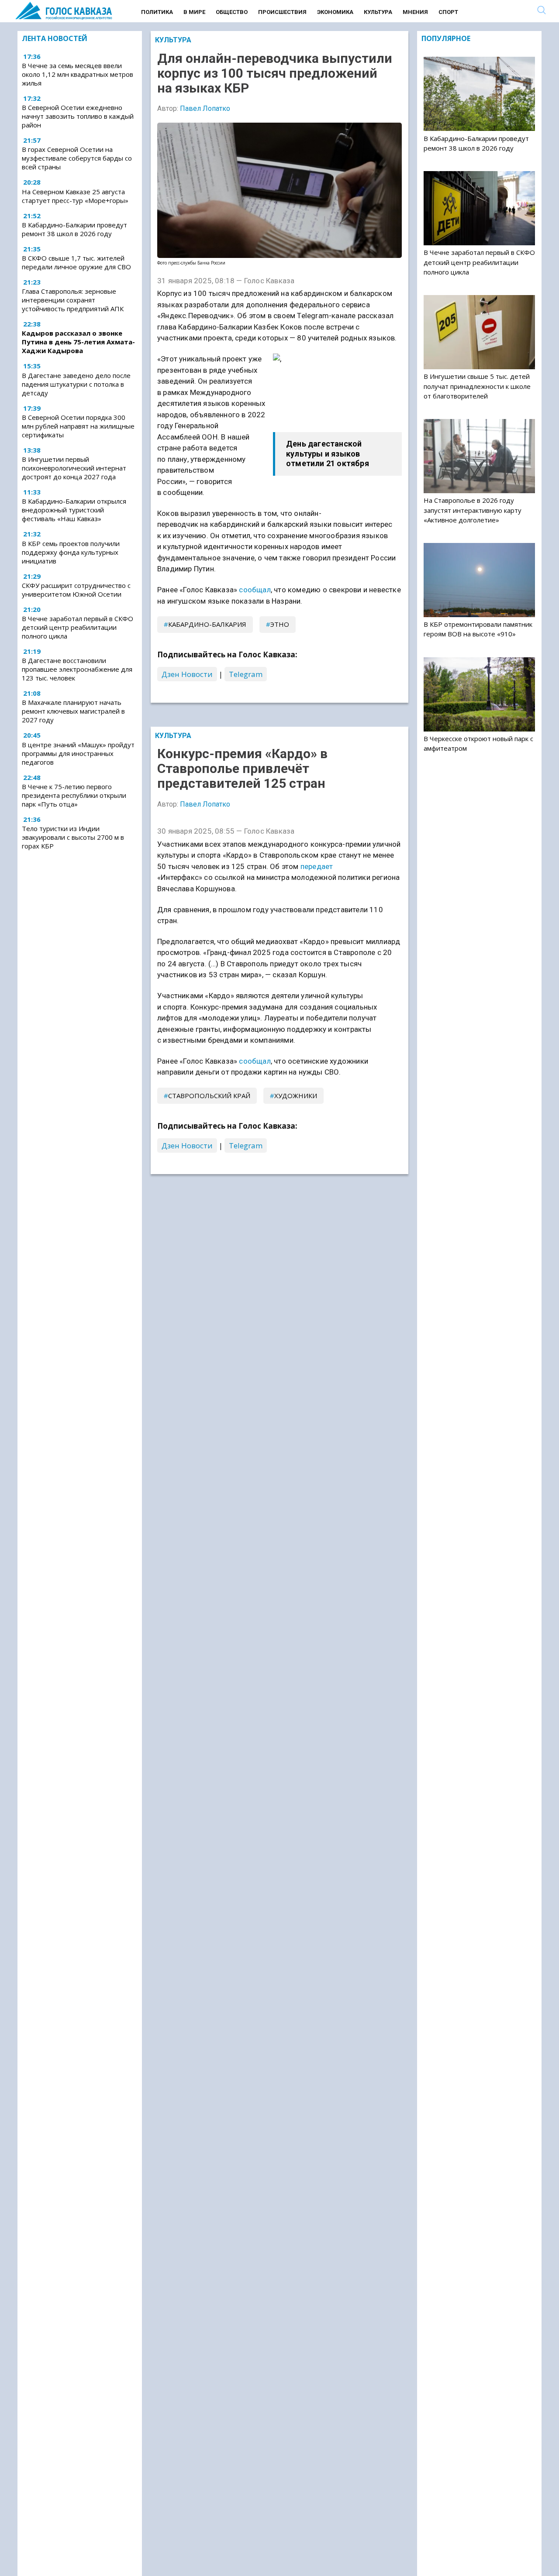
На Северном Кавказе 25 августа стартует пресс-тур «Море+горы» (75, 196)
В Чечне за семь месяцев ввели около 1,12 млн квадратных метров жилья (78, 74)
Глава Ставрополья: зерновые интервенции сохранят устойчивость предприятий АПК (73, 300)
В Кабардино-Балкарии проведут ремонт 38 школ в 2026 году (74, 229)
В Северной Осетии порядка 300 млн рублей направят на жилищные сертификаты (78, 426)
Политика (157, 12)
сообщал (255, 590)
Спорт (448, 12)
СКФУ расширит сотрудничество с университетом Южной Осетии (76, 590)
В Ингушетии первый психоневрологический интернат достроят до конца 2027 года (74, 468)
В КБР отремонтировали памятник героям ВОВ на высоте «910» (478, 629)
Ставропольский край (209, 1096)
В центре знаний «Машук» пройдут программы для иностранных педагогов (78, 753)
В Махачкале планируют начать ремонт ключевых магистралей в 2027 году (73, 711)
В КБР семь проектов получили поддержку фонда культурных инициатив (71, 552)
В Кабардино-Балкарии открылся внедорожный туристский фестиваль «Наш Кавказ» (74, 510)
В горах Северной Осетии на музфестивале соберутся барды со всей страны (77, 158)
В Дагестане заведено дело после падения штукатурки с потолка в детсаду (76, 384)
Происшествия (282, 12)
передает (317, 866)
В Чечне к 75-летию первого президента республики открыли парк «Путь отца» (74, 795)
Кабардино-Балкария (207, 624)
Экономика (335, 12)
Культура (378, 12)
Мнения (415, 12)
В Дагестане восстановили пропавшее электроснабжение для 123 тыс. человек (77, 669)
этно (280, 624)
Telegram (246, 674)
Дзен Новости (187, 674)
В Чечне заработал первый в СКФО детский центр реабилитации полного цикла (78, 627)
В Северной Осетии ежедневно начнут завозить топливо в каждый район (78, 116)
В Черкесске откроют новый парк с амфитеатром (478, 743)
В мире (194, 12)
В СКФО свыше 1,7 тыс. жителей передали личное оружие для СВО (76, 262)
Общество (232, 12)
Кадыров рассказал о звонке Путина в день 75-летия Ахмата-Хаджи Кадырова (78, 342)
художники (296, 1096)
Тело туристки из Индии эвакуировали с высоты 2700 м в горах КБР (73, 837)
